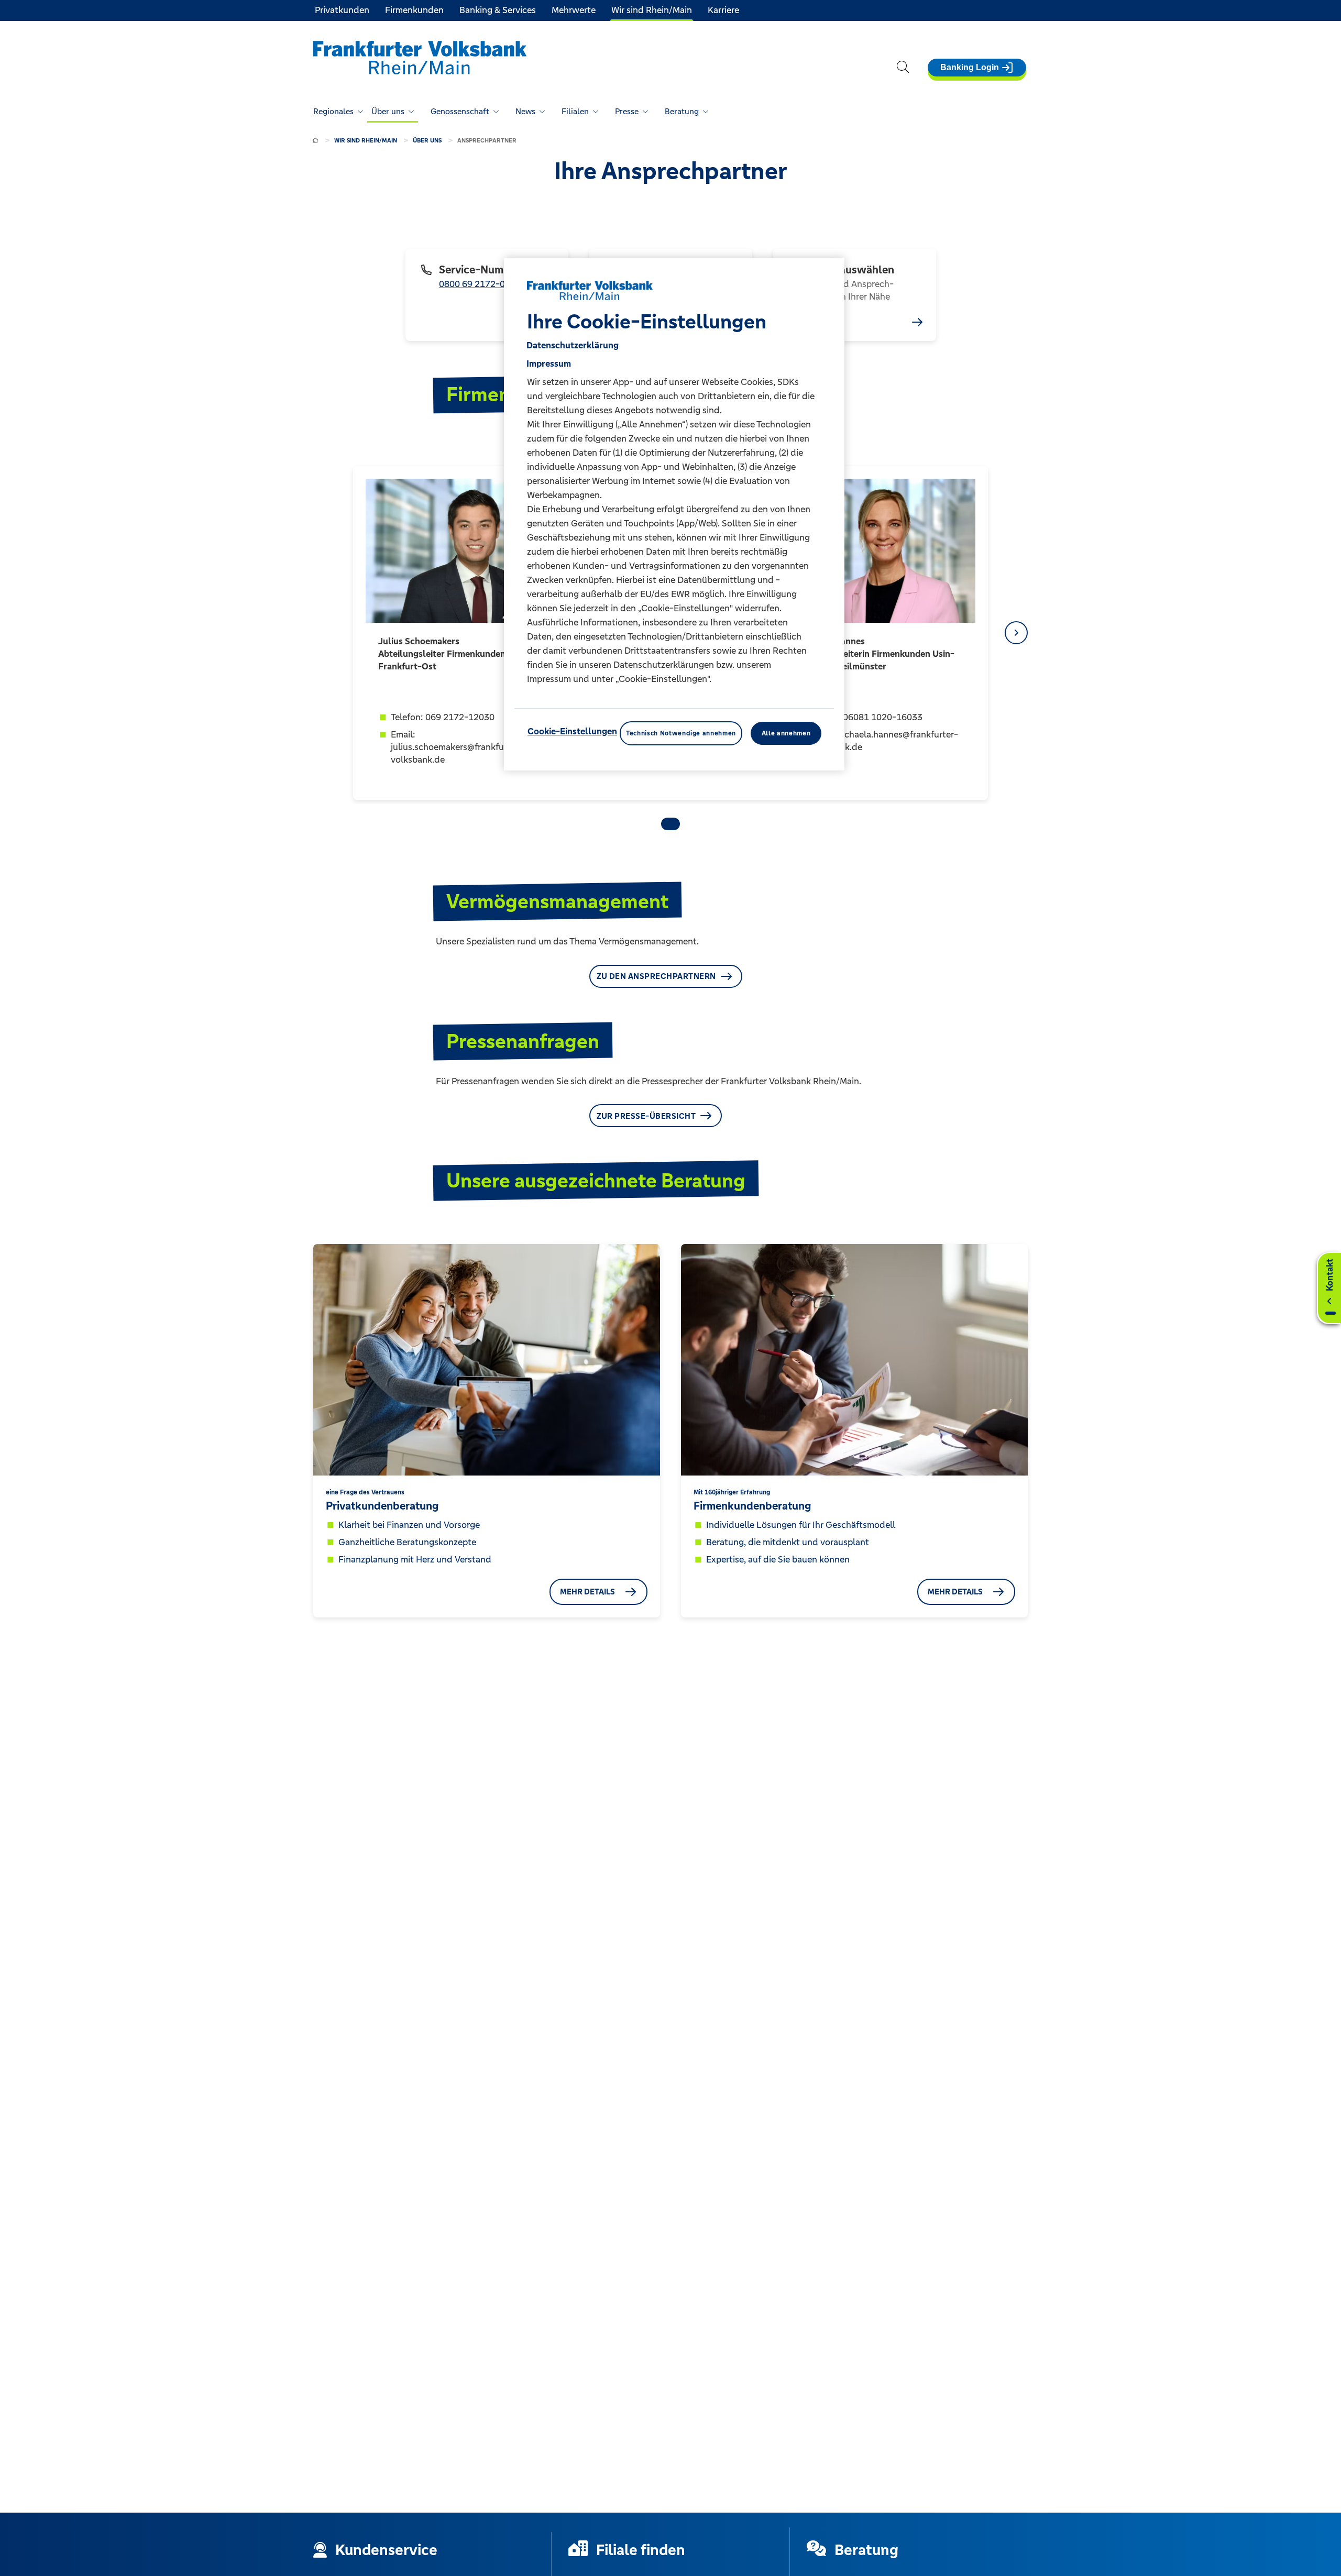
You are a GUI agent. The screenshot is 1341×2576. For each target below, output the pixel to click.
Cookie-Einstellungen (572, 731)
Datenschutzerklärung (573, 345)
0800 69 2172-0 (472, 284)
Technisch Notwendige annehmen (681, 733)
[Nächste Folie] (1016, 633)
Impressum (549, 364)
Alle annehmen (786, 733)
